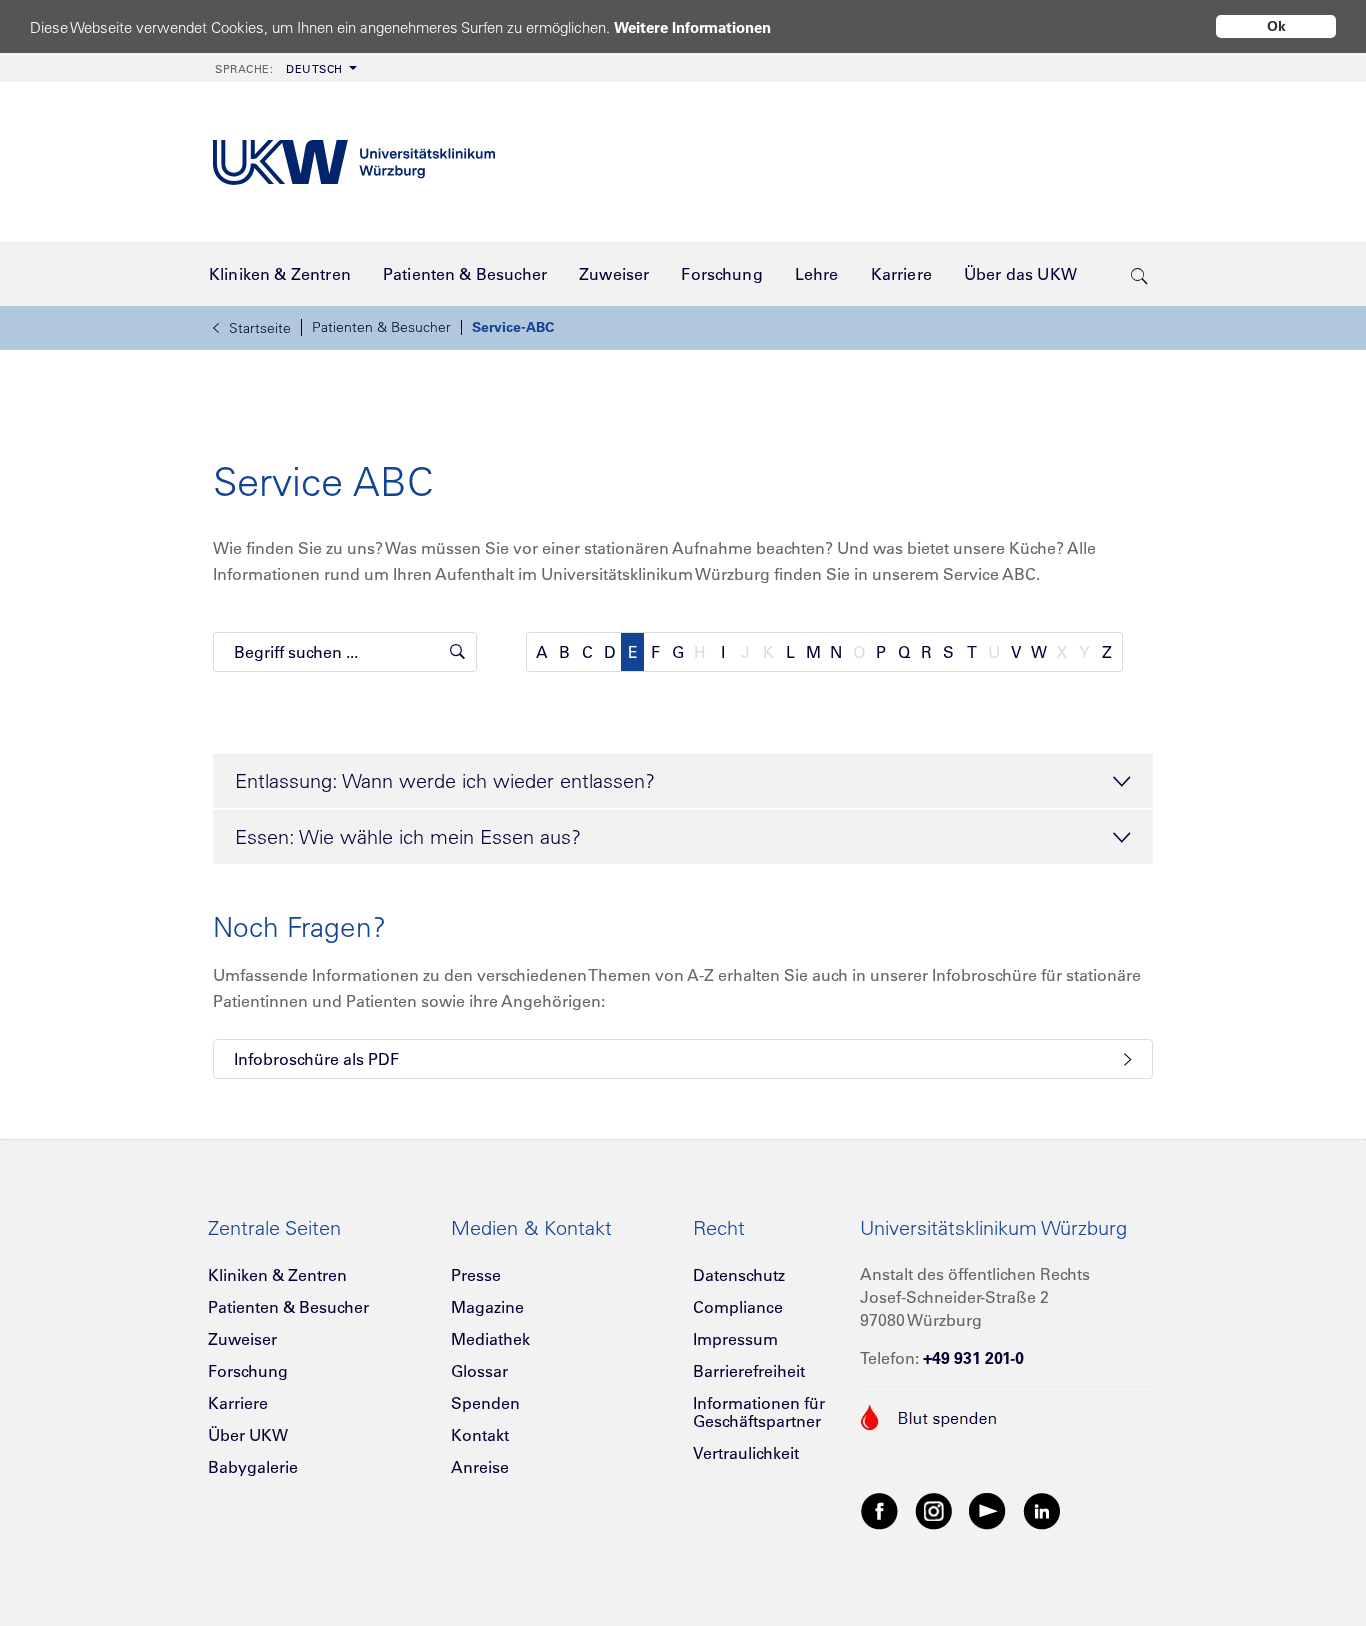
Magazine (487, 1307)
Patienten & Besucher (381, 327)
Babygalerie (253, 1467)
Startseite (260, 328)
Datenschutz (739, 1275)
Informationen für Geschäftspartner (759, 1412)
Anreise (480, 1467)
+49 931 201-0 (973, 1358)
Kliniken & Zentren (277, 1275)
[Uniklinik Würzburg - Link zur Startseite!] (354, 162)
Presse (476, 1275)
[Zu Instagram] (934, 1510)
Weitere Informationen (692, 27)
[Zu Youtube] (988, 1510)
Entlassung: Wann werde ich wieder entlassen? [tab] (445, 780)
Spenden (485, 1403)
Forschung (248, 1371)
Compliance (738, 1307)
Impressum (735, 1339)
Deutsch (279, 69)
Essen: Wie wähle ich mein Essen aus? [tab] (408, 836)
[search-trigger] (1139, 274)
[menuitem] (284, 67)
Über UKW (248, 1435)
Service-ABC (513, 327)
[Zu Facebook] (880, 1510)
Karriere (238, 1403)
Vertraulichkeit (746, 1453)
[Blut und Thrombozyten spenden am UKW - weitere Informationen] (929, 1415)
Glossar (479, 1371)
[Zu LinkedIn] (1042, 1510)
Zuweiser (242, 1339)
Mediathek (490, 1339)
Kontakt (480, 1435)
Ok (1276, 26)
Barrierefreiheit (749, 1371)
